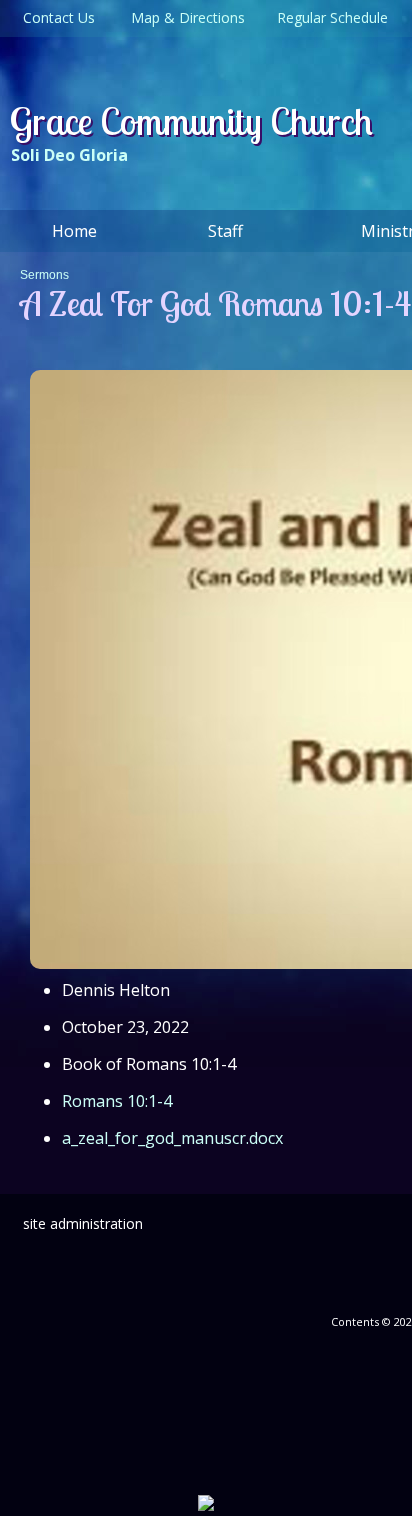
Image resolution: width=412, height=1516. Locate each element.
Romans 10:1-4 (117, 1101)
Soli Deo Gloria (69, 155)
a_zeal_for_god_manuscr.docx (172, 1138)
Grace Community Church (191, 121)
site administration (83, 1223)
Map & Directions (184, 17)
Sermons (44, 275)
